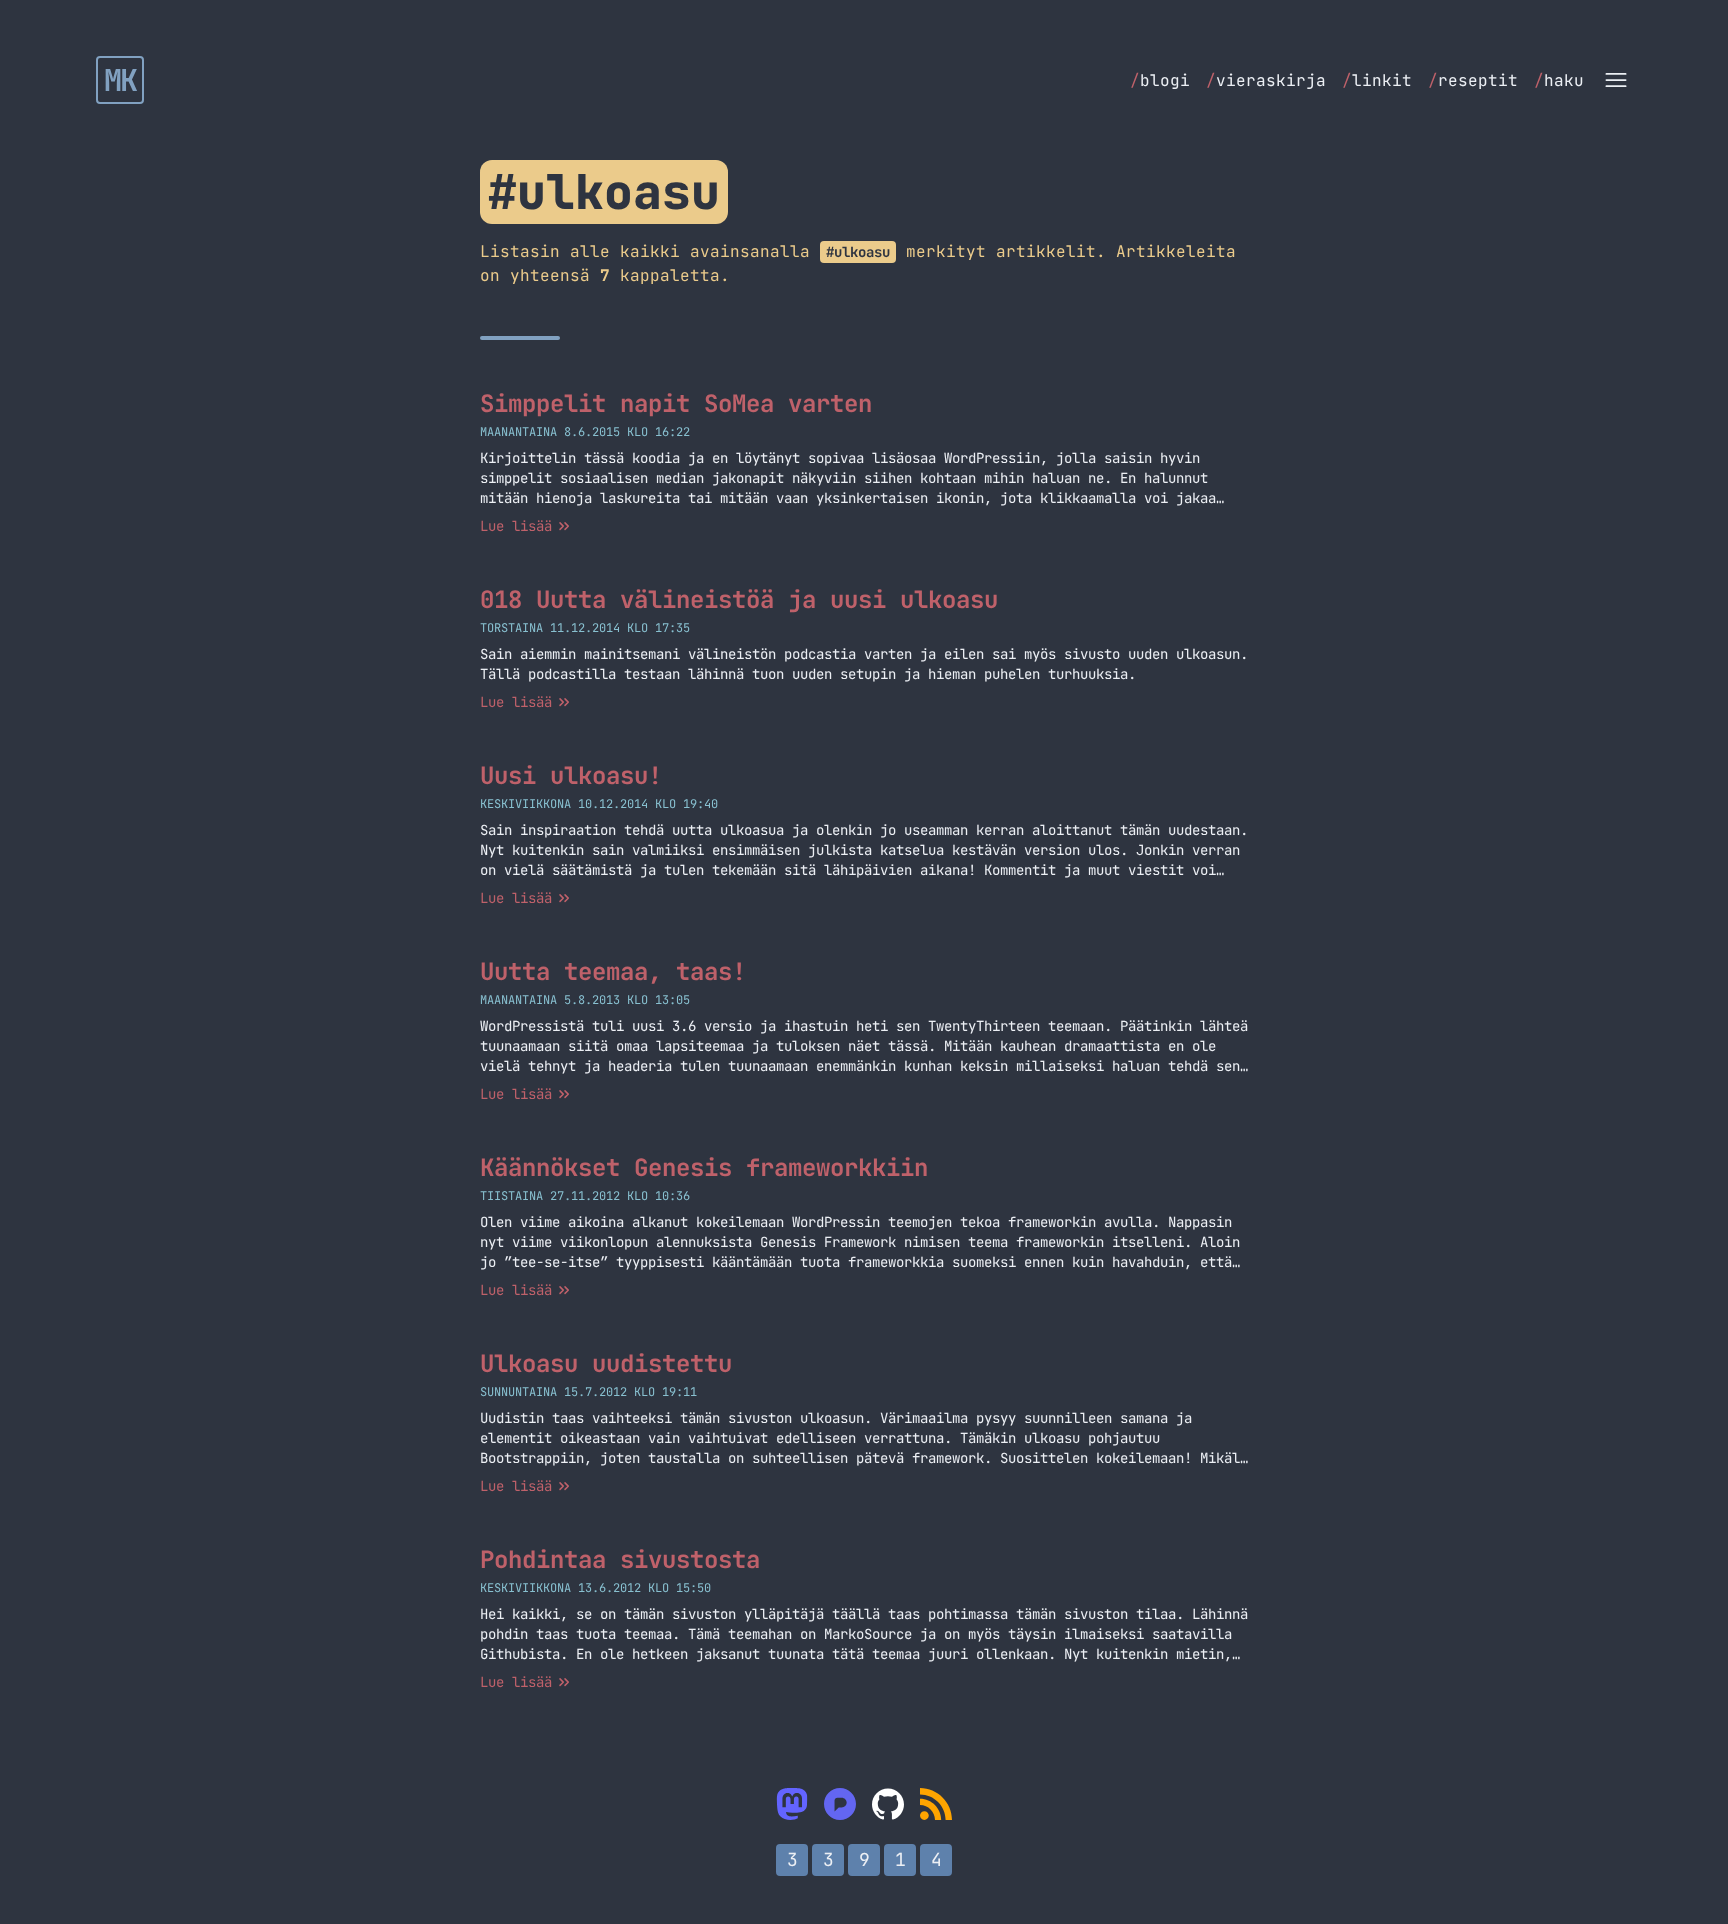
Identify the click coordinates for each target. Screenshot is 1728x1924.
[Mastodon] (792, 1804)
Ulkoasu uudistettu (606, 1363)
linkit (1377, 80)
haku (1559, 80)
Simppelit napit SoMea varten (676, 403)
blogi (1160, 80)
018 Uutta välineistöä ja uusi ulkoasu (739, 599)
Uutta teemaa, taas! (613, 971)
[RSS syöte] (936, 1804)
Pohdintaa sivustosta (620, 1559)
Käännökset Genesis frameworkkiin (704, 1167)
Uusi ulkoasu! (571, 775)
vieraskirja (1266, 80)
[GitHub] (888, 1804)
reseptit (1473, 80)
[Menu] (1616, 80)
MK (120, 80)
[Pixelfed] (840, 1804)
